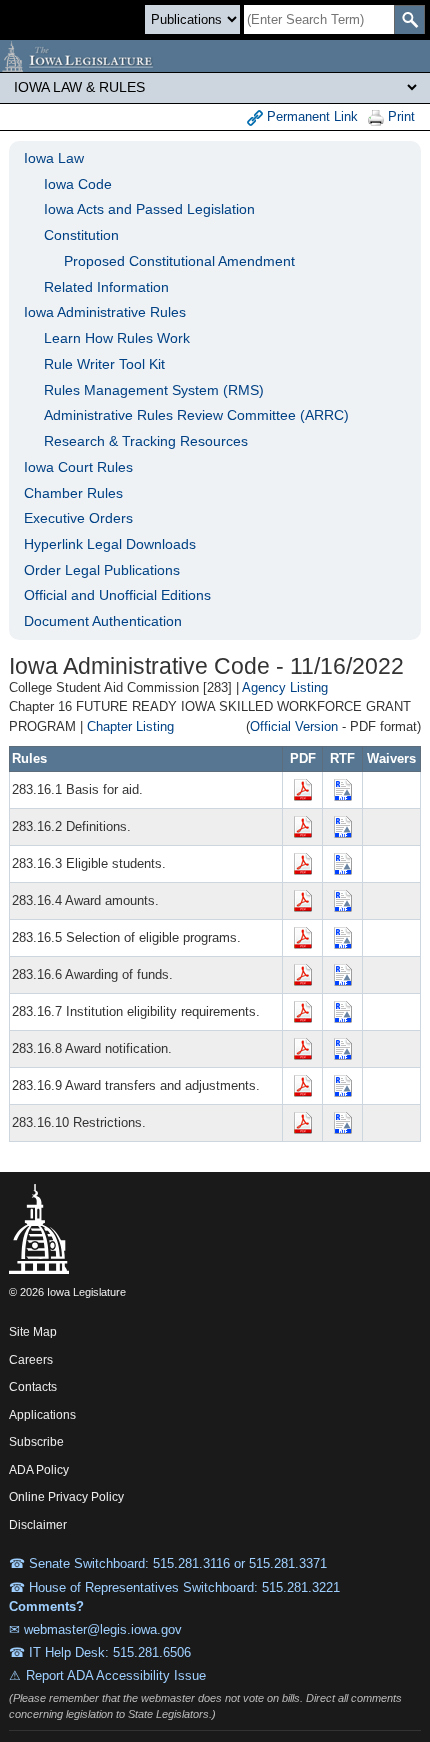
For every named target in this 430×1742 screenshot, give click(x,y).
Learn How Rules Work (117, 338)
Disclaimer (38, 1525)
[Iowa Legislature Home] (215, 56)
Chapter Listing (130, 726)
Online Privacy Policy (66, 1497)
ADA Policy (39, 1470)
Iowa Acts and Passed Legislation (149, 209)
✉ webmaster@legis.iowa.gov (95, 1629)
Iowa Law (54, 158)
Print (399, 116)
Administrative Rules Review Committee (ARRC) (196, 415)
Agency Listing (285, 687)
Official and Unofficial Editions (117, 595)
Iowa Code (78, 184)
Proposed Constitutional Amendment (179, 261)
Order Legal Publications (102, 570)
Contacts (33, 1387)
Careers (31, 1360)
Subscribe (36, 1442)
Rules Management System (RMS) (154, 390)
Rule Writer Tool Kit (104, 364)
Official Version (294, 726)
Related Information (106, 287)
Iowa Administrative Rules (105, 312)
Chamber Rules (73, 493)
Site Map (33, 1332)
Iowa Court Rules (78, 467)
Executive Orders (78, 518)
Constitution (81, 235)
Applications (42, 1415)
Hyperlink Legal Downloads (110, 544)
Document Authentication (103, 621)
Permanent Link (310, 116)
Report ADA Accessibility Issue (116, 1675)
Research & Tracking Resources (146, 441)
